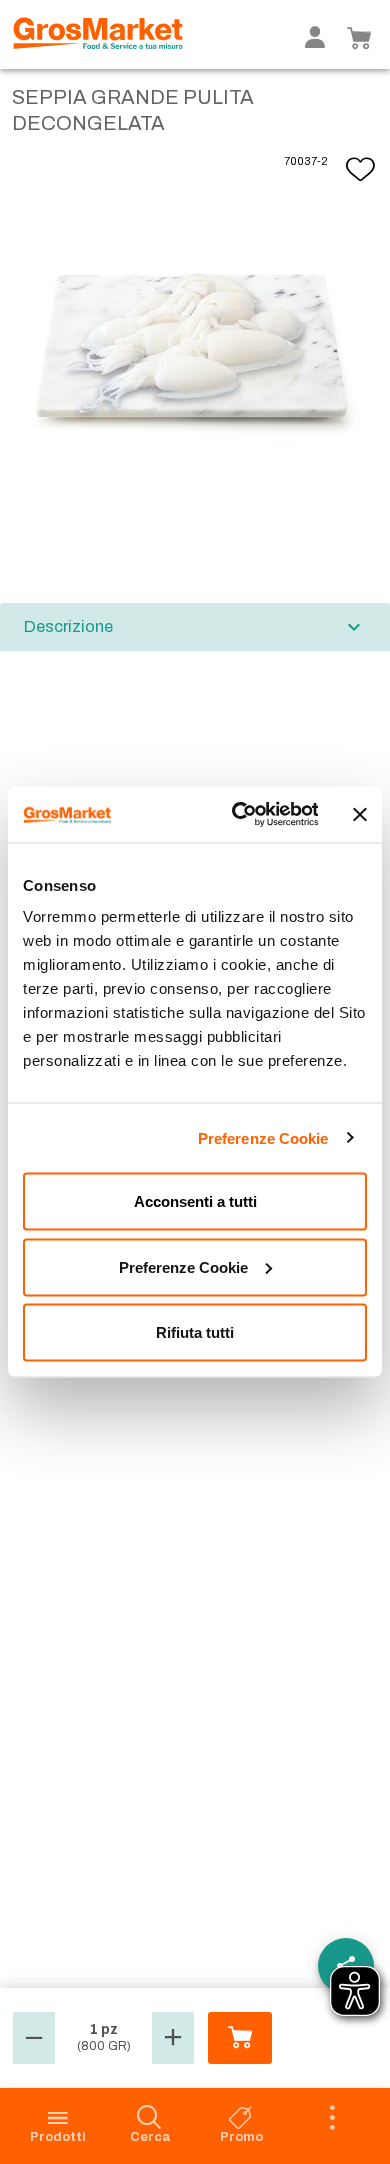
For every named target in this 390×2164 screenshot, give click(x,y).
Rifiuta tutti (195, 1332)
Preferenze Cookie (263, 1137)
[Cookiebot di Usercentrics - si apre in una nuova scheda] (238, 815)
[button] (34, 2038)
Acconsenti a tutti (195, 1201)
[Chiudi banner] (360, 814)
